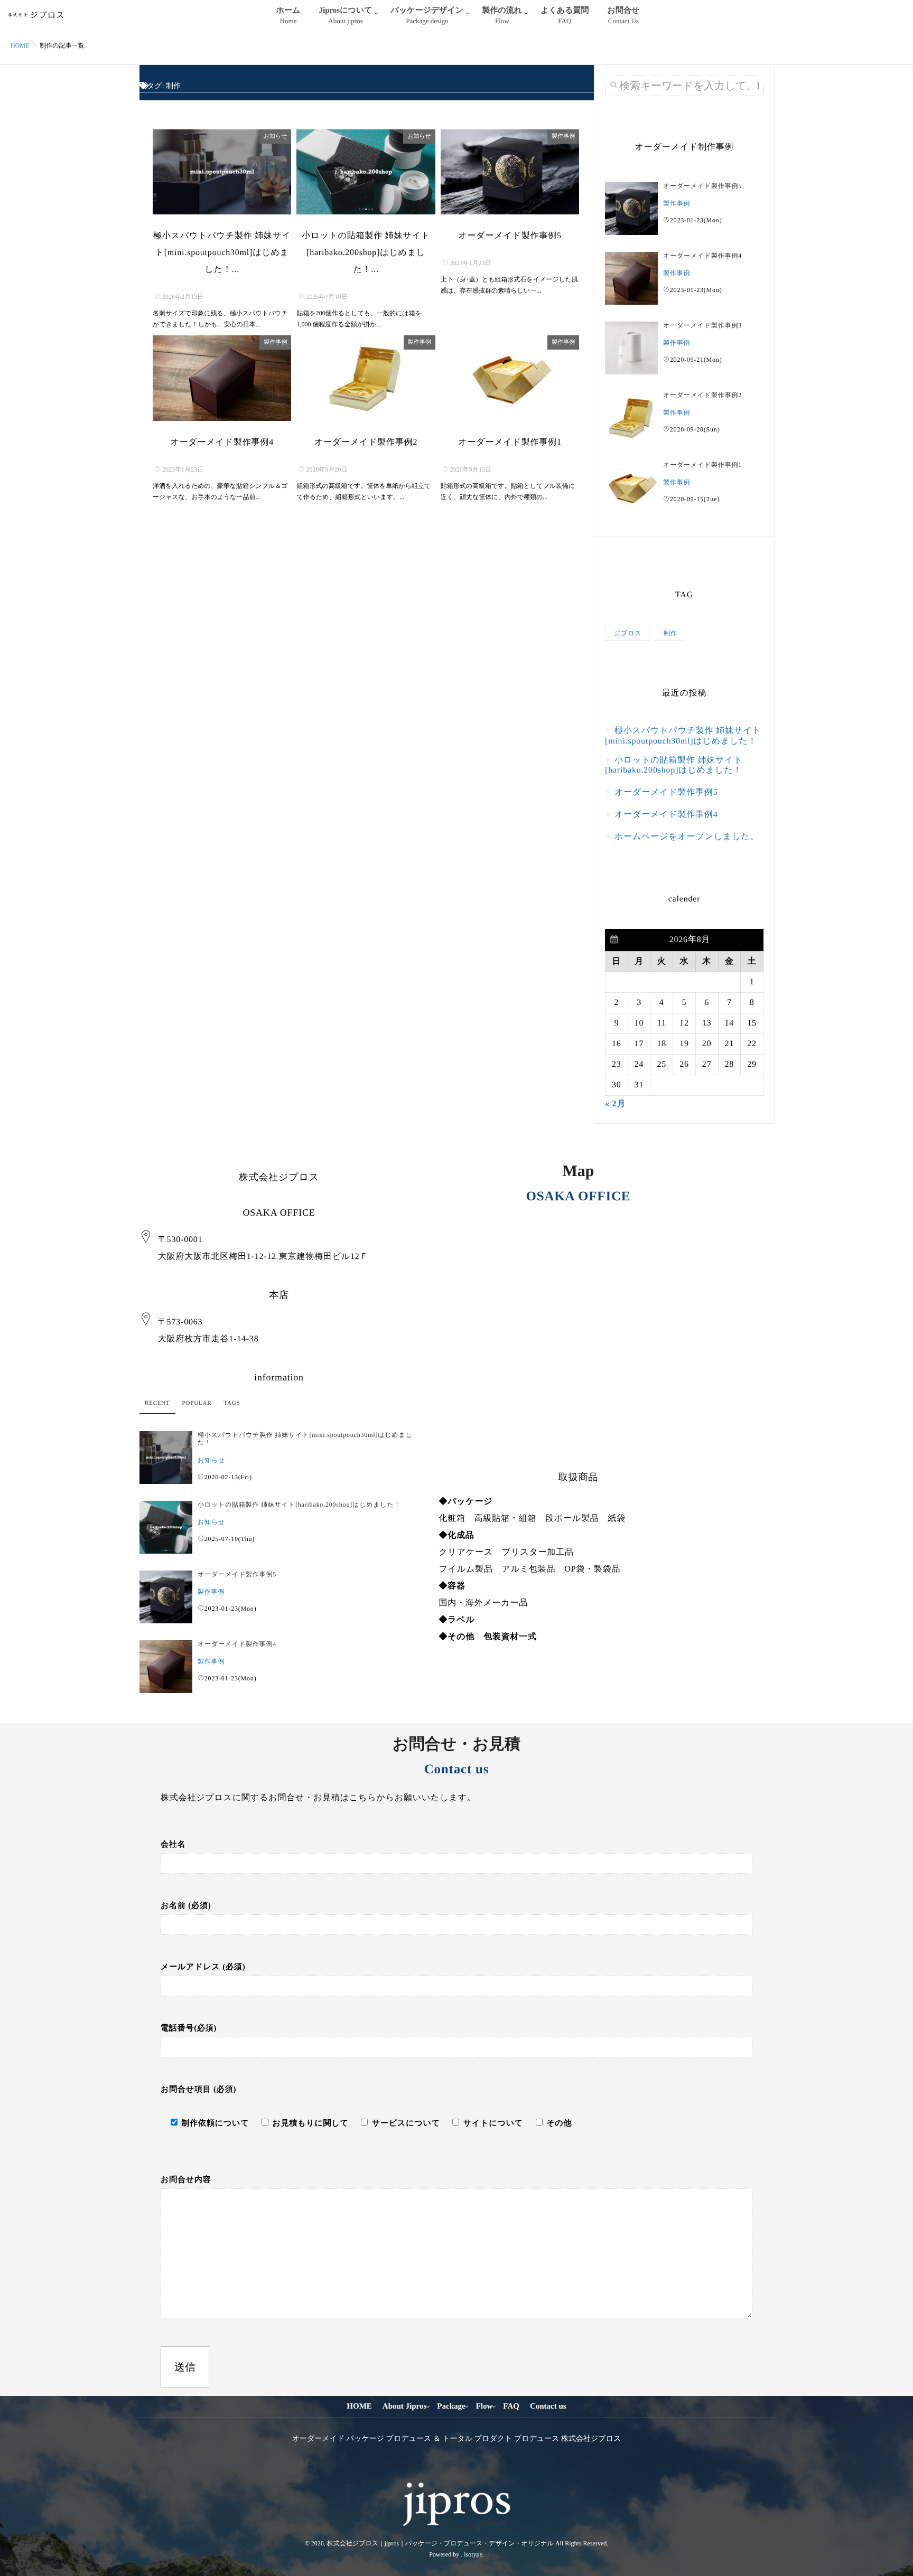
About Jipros (405, 2406)
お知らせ (276, 136)
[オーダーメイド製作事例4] (222, 378)
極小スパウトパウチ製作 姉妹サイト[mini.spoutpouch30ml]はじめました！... (222, 253)
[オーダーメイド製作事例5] (510, 172)
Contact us (548, 2406)
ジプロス (628, 633)
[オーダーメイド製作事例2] (366, 378)
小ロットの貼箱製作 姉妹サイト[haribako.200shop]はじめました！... (366, 253)
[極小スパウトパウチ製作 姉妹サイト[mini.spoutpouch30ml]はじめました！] (222, 172)
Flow (485, 2406)
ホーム (288, 16)
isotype (473, 2554)
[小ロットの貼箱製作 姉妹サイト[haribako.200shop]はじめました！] (366, 172)
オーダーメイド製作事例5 (510, 236)
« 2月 (615, 1104)
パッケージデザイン (427, 16)
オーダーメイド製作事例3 (702, 325)
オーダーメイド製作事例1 (510, 442)
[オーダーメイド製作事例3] (631, 348)
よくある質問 (565, 16)
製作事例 (563, 136)
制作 (670, 633)
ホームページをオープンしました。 (687, 837)
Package (451, 2406)
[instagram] (465, 2468)
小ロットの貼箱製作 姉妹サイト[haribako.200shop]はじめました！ (674, 765)
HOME (359, 2406)
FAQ (511, 2406)
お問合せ (624, 16)
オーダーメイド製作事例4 (222, 442)
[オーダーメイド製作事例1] (510, 378)
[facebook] (446, 2468)
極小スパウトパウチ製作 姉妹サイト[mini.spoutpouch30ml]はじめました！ (683, 736)
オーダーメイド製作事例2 (366, 442)
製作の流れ (502, 16)
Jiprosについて (345, 16)
